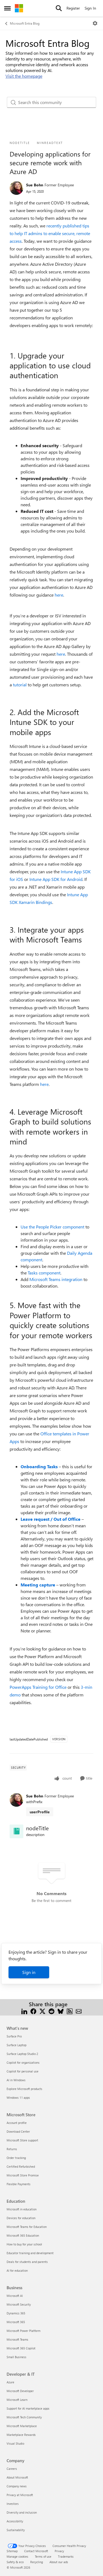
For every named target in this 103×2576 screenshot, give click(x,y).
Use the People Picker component (52, 1227)
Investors (13, 2504)
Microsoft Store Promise (23, 2175)
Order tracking (16, 2158)
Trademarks (66, 2556)
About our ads (59, 2562)
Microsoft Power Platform (23, 2331)
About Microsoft (17, 2477)
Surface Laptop (16, 2045)
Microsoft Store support (22, 2140)
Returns (12, 2149)
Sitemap (12, 2551)
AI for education (17, 2270)
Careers (12, 2469)
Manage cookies (17, 2556)
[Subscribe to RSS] (70, 2011)
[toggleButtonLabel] (95, 23)
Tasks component (44, 1273)
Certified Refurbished (21, 2166)
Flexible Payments (19, 2184)
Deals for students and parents (27, 2262)
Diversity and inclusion (22, 2512)
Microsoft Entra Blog (25, 23)
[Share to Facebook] (33, 2011)
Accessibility (15, 2521)
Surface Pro (14, 2036)
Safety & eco (15, 2562)
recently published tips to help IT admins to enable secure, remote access (50, 233)
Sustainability (16, 2530)
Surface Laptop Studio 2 (22, 2054)
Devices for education (21, 2218)
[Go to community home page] (19, 8)
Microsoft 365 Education (23, 2235)
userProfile (40, 1812)
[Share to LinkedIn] (24, 2011)
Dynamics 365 (16, 2313)
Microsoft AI (15, 2296)
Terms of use (43, 2556)
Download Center (18, 2131)
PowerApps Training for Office (38, 1687)
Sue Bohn (35, 185)
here (59, 595)
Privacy (59, 2551)
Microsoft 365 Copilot (21, 2348)
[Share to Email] (79, 2011)
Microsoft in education (22, 2209)
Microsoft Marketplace (22, 2426)
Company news (17, 2486)
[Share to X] (42, 2011)
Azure (10, 2382)
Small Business (16, 2357)
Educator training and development (30, 2253)
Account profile (17, 2123)
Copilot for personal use (23, 2071)
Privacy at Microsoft (20, 2495)
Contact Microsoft (36, 2551)
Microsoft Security (19, 2304)
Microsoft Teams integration (56, 1279)
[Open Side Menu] (7, 8)
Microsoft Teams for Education (27, 2227)
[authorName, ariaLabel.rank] (16, 188)
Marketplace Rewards (21, 2435)
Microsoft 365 (16, 2322)
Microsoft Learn (17, 2400)
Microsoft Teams (17, 2339)
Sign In (90, 8)
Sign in (29, 1972)
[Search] (59, 8)
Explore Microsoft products (24, 2089)
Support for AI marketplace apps (28, 2408)
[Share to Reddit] (51, 2011)
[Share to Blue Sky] (61, 2011)
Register (73, 8)
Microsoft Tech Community (24, 2417)
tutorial (20, 685)
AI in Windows (16, 2080)
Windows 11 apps (18, 2097)
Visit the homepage (24, 76)
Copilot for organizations (23, 2062)
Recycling (37, 2562)
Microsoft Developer (20, 2391)
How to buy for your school (24, 2244)
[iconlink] (16, 1831)
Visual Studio (15, 2443)
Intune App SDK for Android (56, 879)
